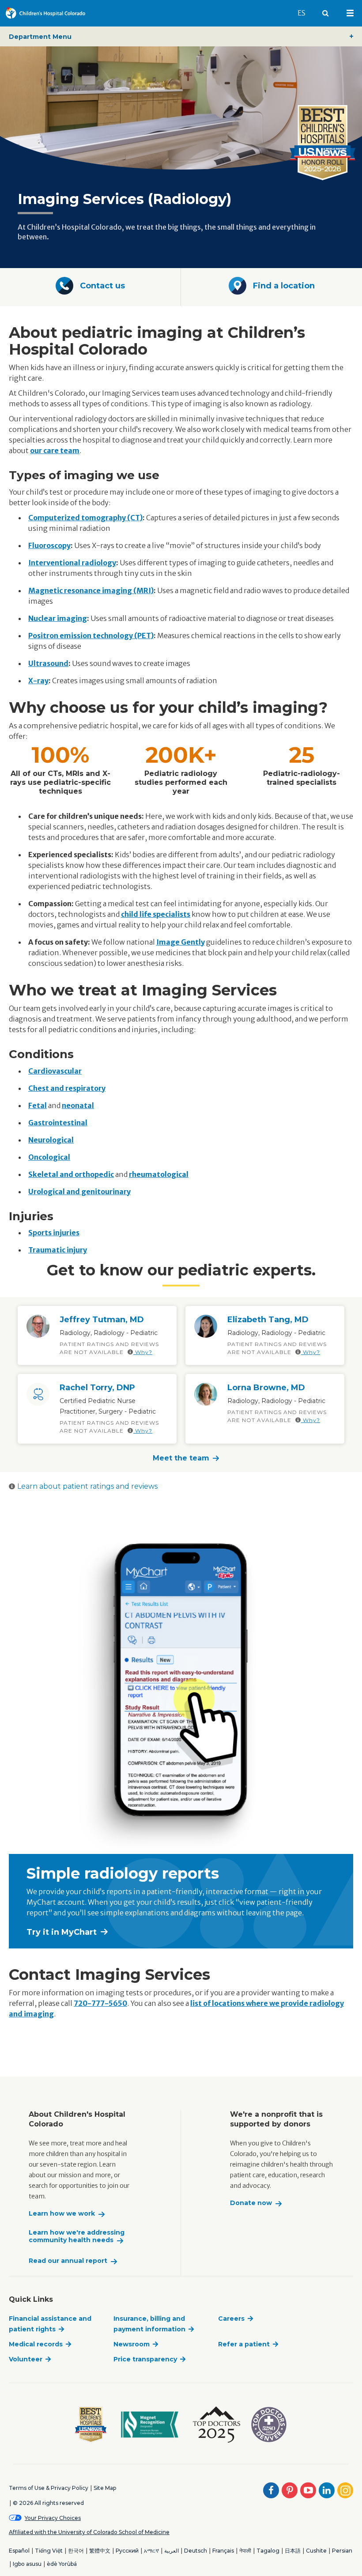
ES (305, 13)
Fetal (38, 1105)
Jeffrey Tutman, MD (102, 1320)
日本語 (293, 2551)
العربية (172, 2551)
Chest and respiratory (67, 1088)
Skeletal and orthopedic (71, 1174)
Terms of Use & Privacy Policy (49, 2488)
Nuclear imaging (58, 618)
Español (19, 2551)
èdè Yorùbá (62, 2564)
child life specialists (156, 914)
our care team (55, 450)
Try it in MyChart (62, 1932)
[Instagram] (345, 2490)
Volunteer (26, 2359)
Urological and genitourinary (79, 1192)
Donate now (251, 2203)
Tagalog (268, 2551)
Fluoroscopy (49, 545)
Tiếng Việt (49, 2551)
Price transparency (145, 2359)
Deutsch (196, 2551)
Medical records (36, 2344)
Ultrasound (48, 663)
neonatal (78, 1105)
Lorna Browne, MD (266, 1388)
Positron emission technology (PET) (91, 635)
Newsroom (132, 2344)
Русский (127, 2551)
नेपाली (245, 2551)
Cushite (316, 2551)
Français (223, 2551)
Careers (231, 2319)
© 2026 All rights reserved (48, 2503)
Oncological (49, 1157)
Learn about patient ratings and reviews (87, 1486)
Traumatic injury (58, 1250)
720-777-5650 (100, 2003)
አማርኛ (151, 2551)
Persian (342, 2551)
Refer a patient (244, 2344)
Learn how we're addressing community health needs (77, 2237)
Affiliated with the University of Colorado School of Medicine (89, 2532)
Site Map (105, 2488)
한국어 (76, 2551)
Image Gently (181, 942)
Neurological (51, 1140)
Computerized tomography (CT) (85, 518)
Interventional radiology (72, 563)
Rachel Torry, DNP (97, 1388)
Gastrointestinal (58, 1123)
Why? (143, 1352)
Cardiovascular (55, 1071)
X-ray (38, 681)
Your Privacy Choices (53, 2518)
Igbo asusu (27, 2564)
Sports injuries (54, 1233)
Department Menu (40, 37)
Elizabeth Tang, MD (268, 1320)
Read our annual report (68, 2261)
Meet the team (181, 1458)
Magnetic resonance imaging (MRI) (91, 590)
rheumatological (159, 1174)
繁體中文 (100, 2551)
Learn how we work (62, 2214)
